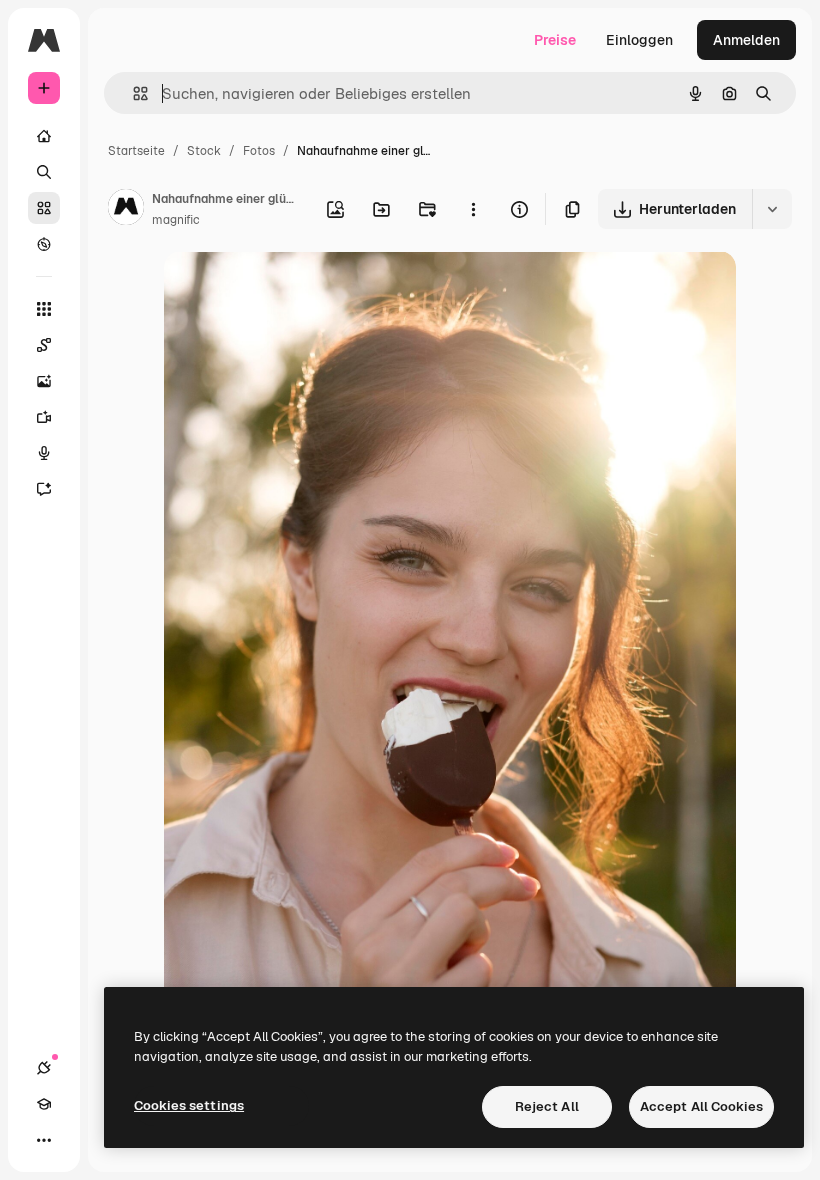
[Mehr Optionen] (473, 209)
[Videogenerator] (44, 417)
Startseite (136, 151)
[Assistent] (44, 489)
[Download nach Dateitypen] (772, 209)
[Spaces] (44, 345)
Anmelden (746, 40)
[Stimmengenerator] (44, 453)
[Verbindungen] (44, 1068)
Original (292, 289)
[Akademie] (44, 1104)
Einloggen (639, 40)
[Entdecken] (44, 244)
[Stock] (44, 208)
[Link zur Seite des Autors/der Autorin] (126, 210)
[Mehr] (44, 1140)
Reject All (547, 1106)
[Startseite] (44, 136)
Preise (555, 40)
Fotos (259, 151)
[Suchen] (44, 172)
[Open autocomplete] (132, 93)
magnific (176, 220)
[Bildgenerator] (44, 381)
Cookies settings (189, 1105)
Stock (204, 151)
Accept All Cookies (701, 1106)
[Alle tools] (44, 309)
